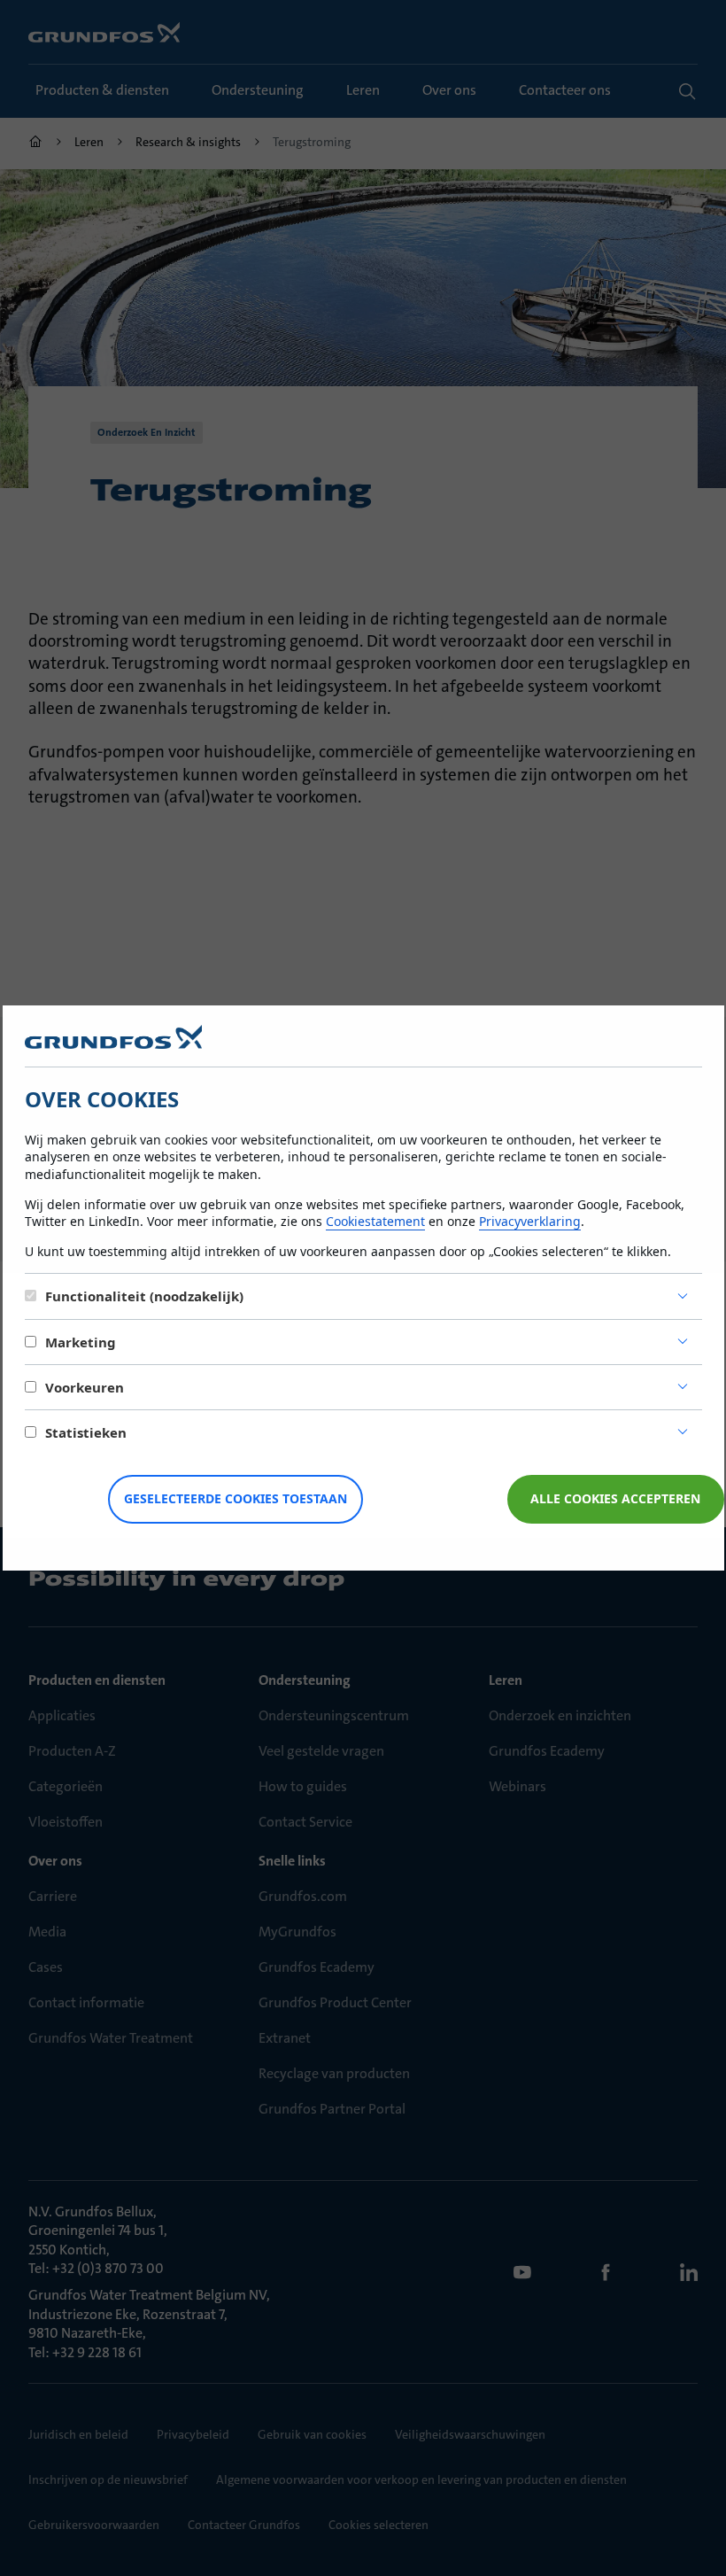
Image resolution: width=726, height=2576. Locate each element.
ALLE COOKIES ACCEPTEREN (615, 1498)
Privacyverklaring (530, 1221)
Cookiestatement (375, 1221)
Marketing (81, 1342)
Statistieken (86, 1432)
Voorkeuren (85, 1387)
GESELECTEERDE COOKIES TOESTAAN (236, 1498)
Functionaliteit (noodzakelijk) (144, 1296)
